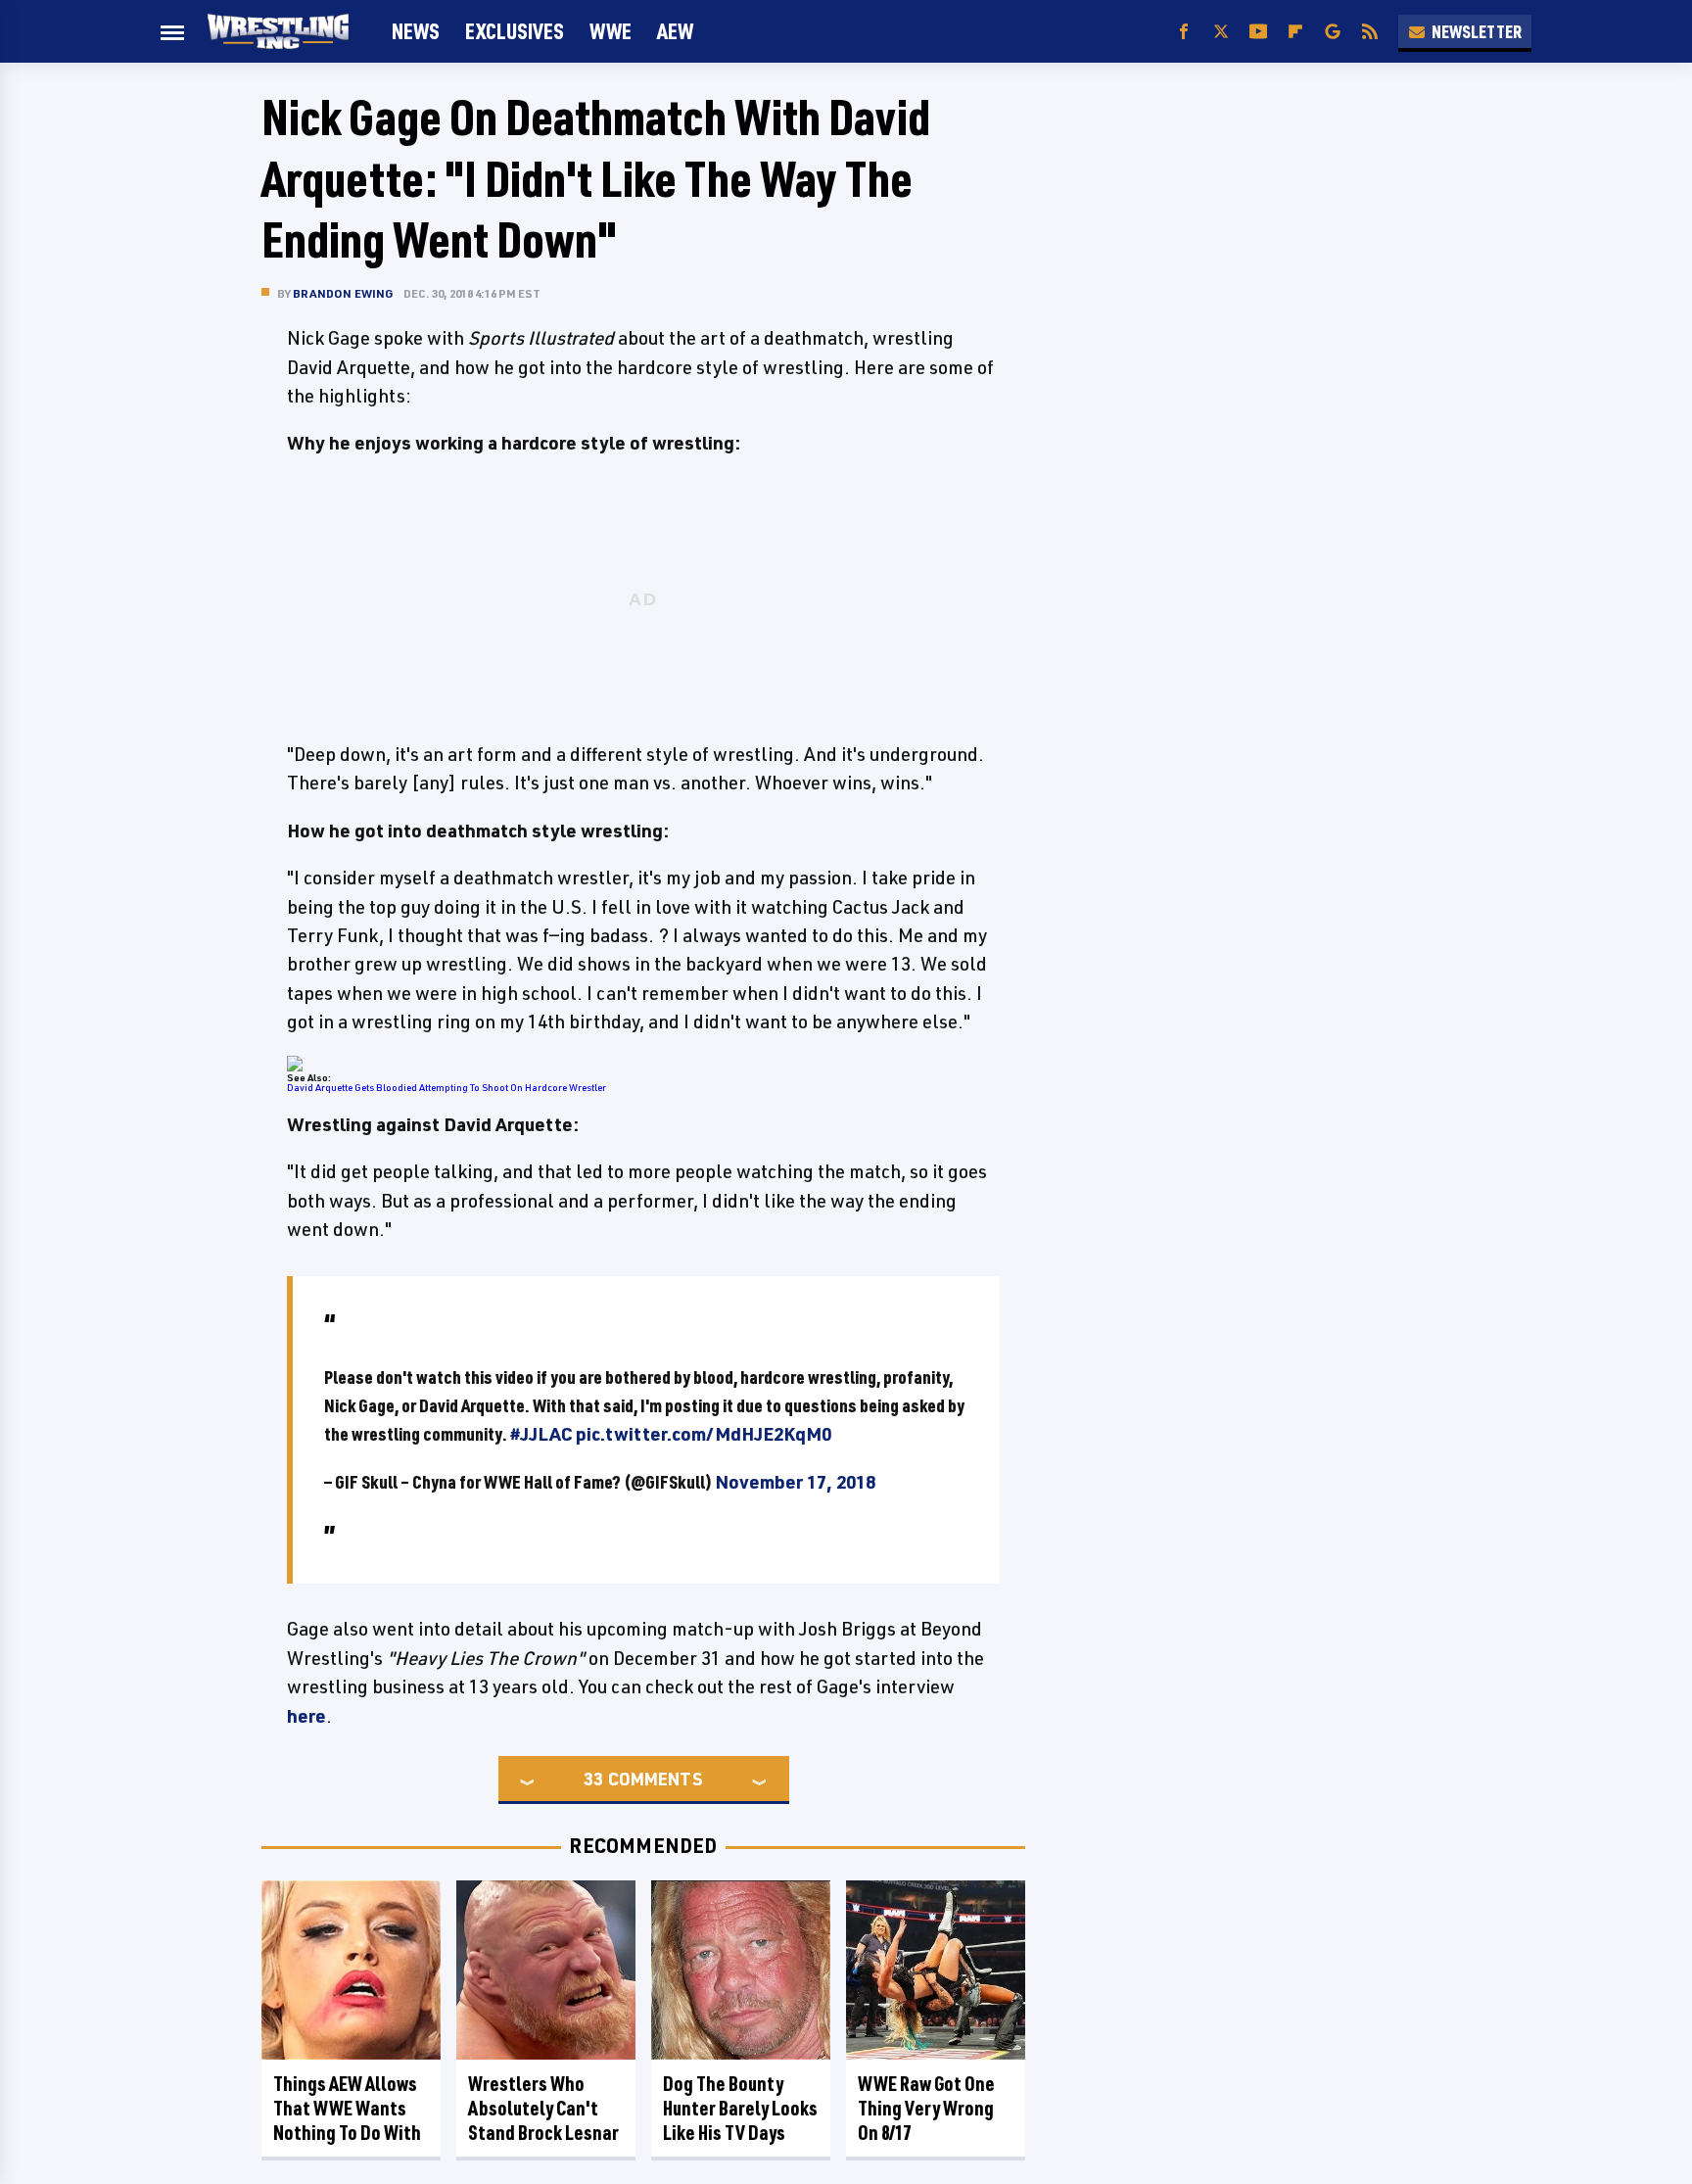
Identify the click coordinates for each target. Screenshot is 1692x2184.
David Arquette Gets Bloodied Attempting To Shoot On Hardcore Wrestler (446, 1087)
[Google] (1333, 32)
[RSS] (1370, 32)
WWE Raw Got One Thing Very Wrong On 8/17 (926, 2108)
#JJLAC (541, 1434)
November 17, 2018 (795, 1482)
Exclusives (515, 31)
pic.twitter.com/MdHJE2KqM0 (704, 1434)
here (306, 1716)
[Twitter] (1221, 32)
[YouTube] (1258, 32)
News (416, 31)
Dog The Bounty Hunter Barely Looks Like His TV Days (740, 2108)
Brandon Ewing (343, 293)
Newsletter (1477, 31)
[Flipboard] (1295, 32)
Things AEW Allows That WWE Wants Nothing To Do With (347, 2108)
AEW (675, 31)
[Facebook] (1184, 32)
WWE (611, 31)
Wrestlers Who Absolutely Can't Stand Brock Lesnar (543, 2108)
